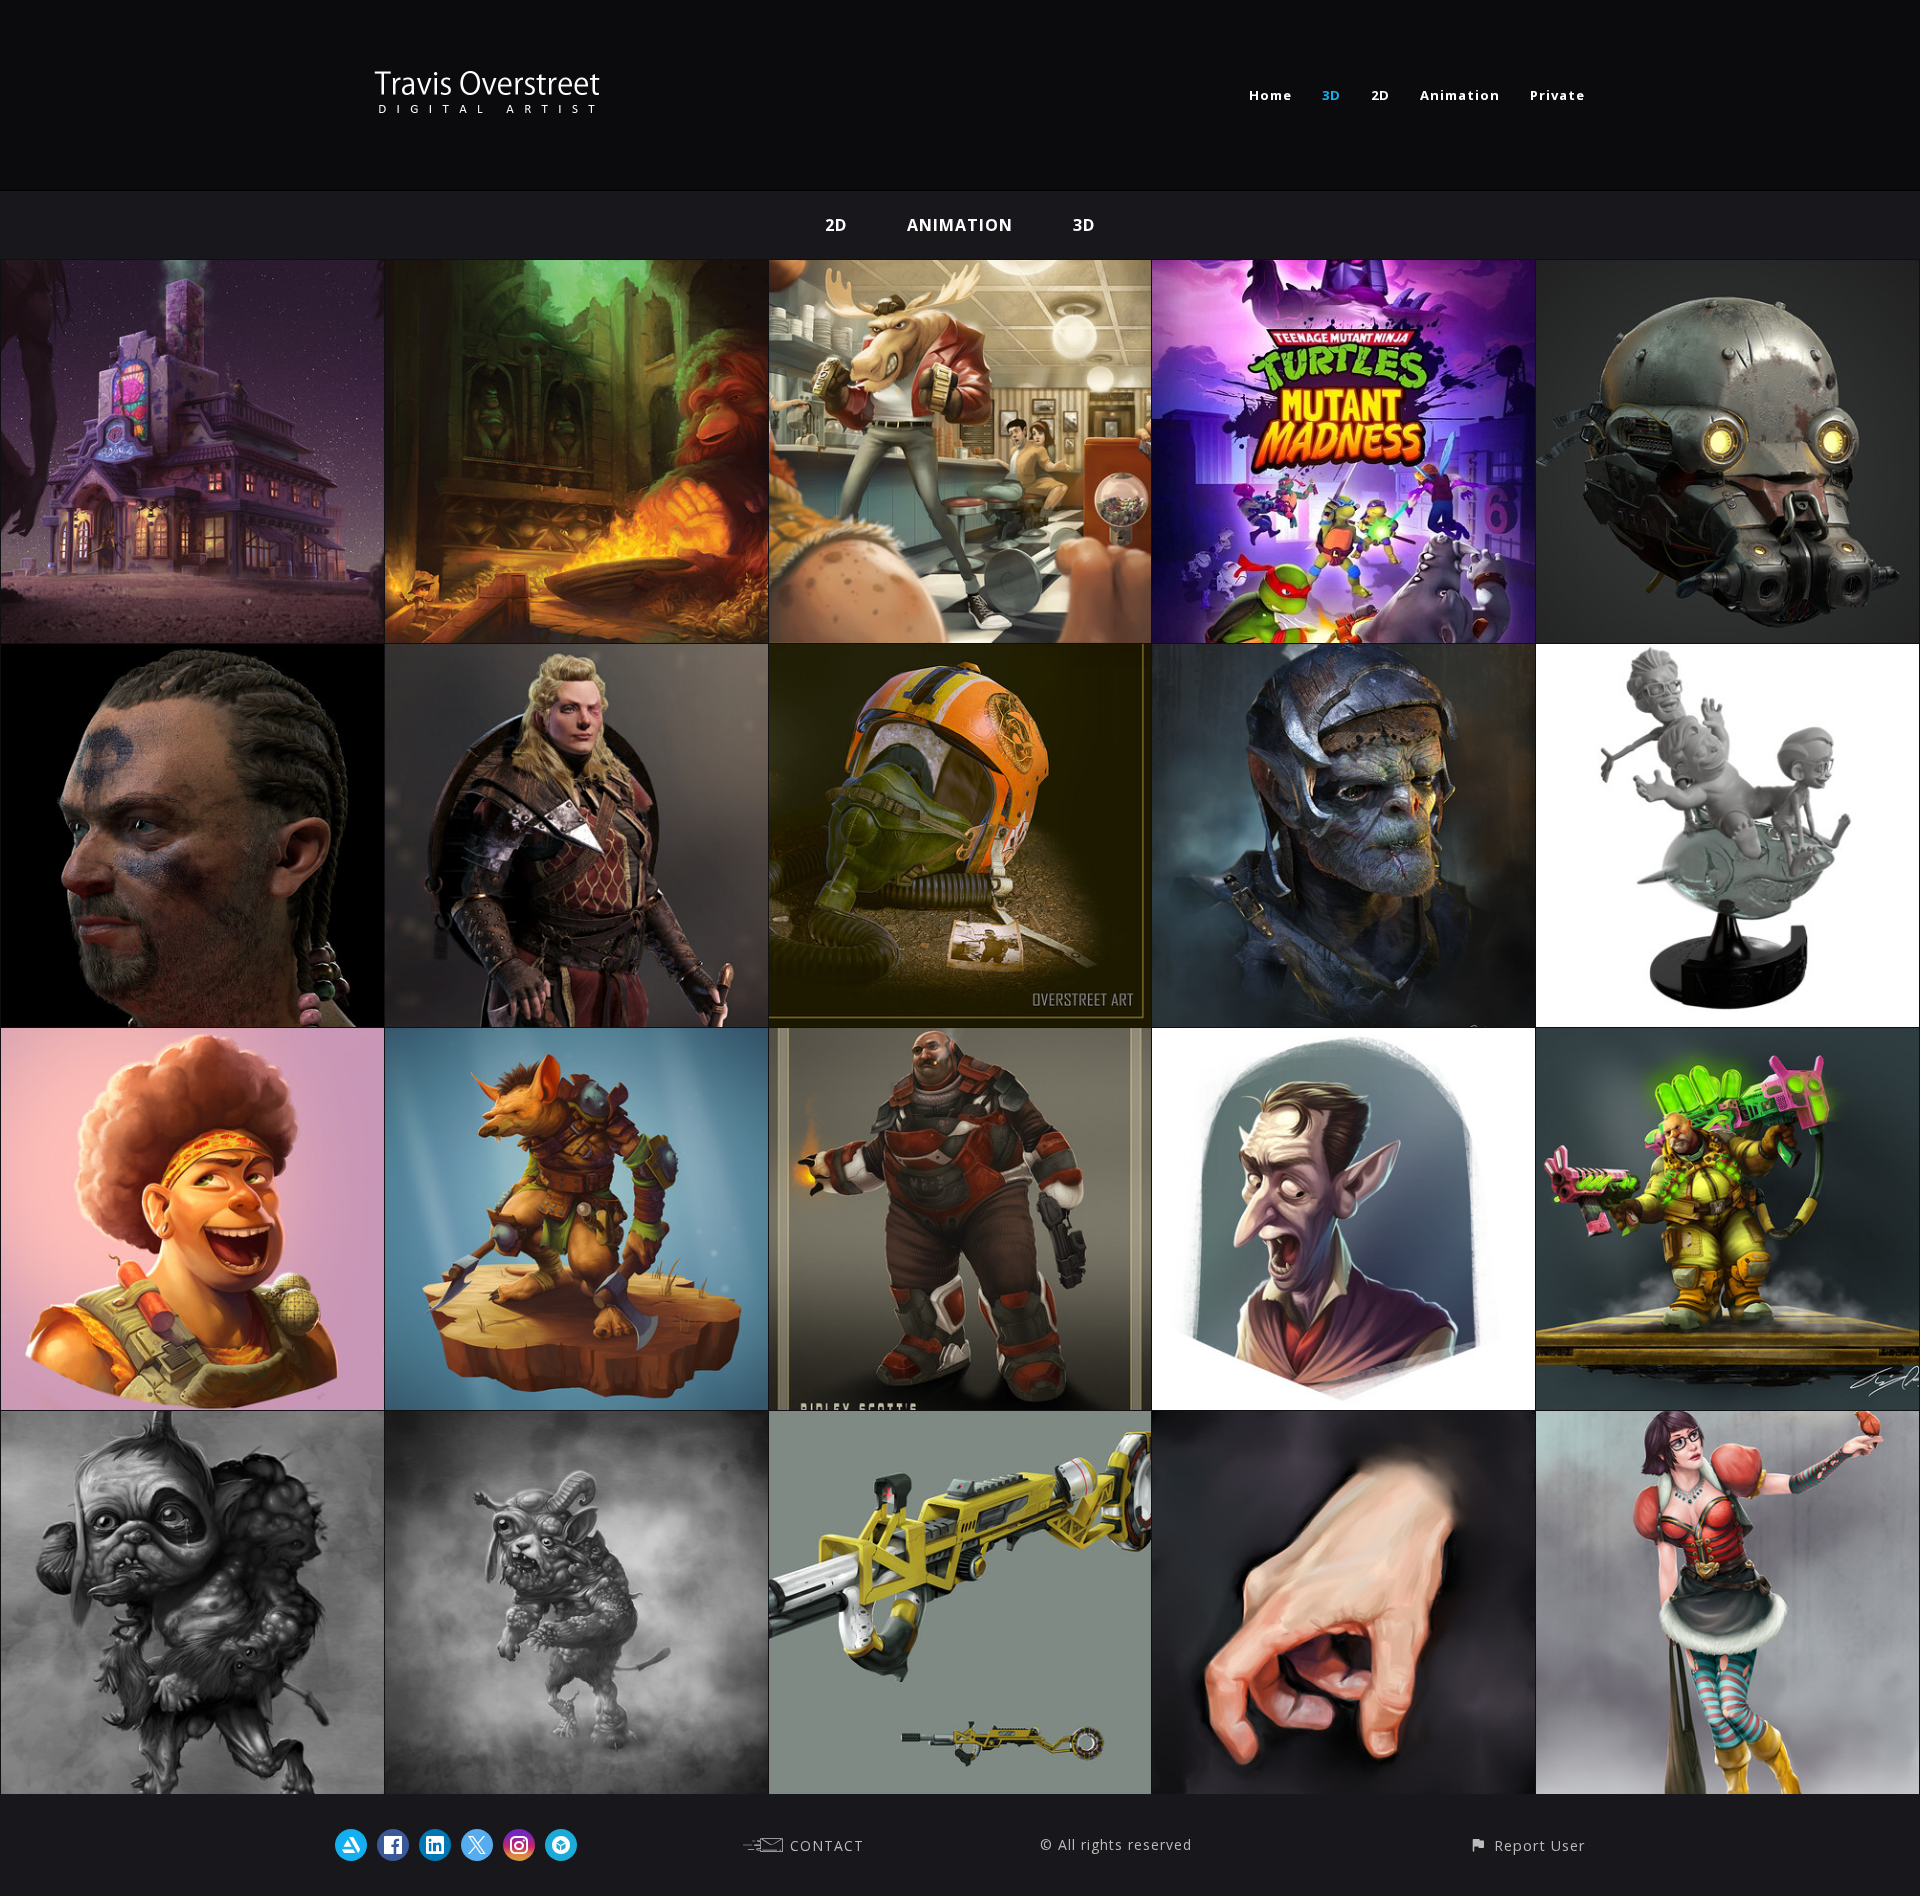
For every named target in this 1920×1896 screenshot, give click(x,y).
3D (1331, 95)
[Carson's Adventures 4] (576, 274)
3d (1084, 225)
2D (1380, 95)
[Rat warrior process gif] (576, 1042)
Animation (1460, 95)
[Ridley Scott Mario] (960, 1042)
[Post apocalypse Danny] (1727, 274)
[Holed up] (192, 274)
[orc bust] (1343, 658)
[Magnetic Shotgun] (960, 1425)
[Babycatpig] (192, 1425)
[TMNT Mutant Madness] (1343, 274)
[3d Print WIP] (1727, 658)
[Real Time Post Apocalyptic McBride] (192, 658)
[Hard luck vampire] (1343, 1042)
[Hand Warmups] (1343, 1425)
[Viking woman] (576, 658)
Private (1557, 95)
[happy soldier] (192, 1042)
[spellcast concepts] (1727, 1425)
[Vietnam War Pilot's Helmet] (960, 658)
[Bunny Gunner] (1727, 1042)
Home (1270, 95)
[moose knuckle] (960, 274)
